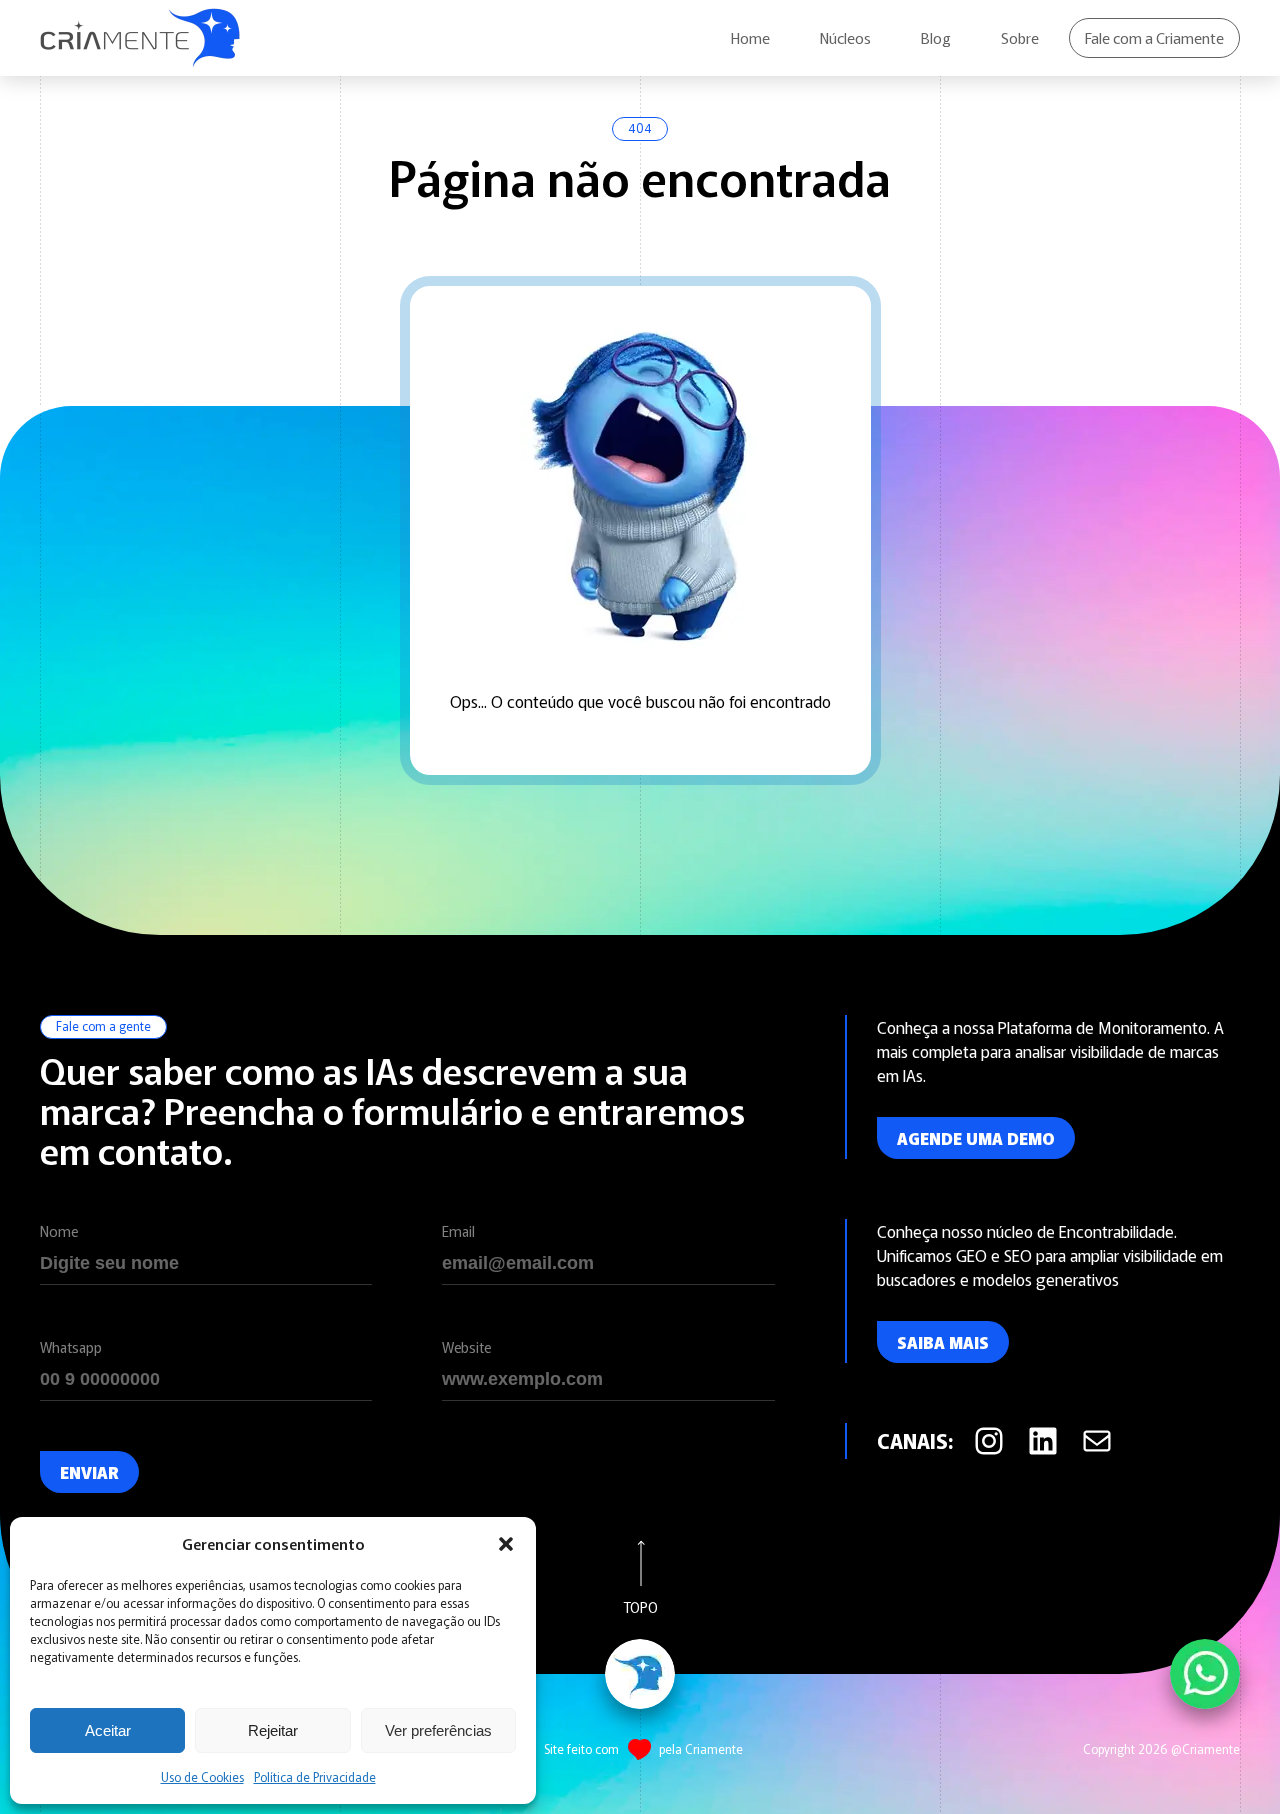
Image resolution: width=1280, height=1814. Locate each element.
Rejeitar (273, 1730)
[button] (506, 1544)
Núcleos (845, 37)
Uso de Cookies (202, 1776)
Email (458, 1231)
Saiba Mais (943, 1342)
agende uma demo (976, 1138)
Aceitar (108, 1730)
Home (750, 37)
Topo (640, 1605)
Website (466, 1347)
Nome (59, 1231)
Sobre (1020, 37)
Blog (936, 37)
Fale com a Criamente (1154, 37)
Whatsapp (71, 1347)
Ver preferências (438, 1730)
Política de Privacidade (315, 1776)
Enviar (89, 1472)
